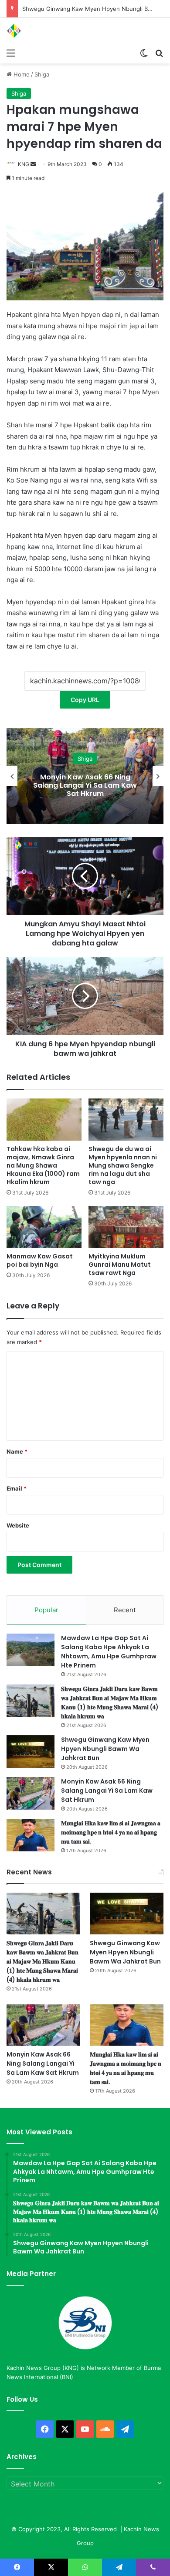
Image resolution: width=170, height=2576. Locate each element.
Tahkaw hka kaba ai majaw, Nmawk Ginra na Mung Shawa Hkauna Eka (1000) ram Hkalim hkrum (43, 1165)
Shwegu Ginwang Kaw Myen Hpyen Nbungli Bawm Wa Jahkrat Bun (105, 1749)
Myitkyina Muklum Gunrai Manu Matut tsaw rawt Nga (120, 1265)
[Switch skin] (144, 53)
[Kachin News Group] (41, 31)
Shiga (42, 74)
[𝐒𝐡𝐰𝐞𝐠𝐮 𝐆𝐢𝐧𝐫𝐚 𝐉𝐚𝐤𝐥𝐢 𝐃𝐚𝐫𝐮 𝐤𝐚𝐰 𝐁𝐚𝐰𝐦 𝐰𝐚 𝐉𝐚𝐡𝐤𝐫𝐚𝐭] (31, 1701)
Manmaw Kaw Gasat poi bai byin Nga (40, 1260)
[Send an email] (33, 164)
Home (21, 74)
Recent (125, 1610)
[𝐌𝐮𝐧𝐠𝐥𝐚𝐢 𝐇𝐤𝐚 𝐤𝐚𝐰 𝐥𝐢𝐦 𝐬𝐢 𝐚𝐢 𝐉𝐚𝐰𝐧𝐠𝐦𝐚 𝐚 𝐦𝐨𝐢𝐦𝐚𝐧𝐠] (31, 1835)
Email (17, 1488)
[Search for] (159, 53)
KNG (24, 164)
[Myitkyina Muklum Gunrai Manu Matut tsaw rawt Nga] (126, 1227)
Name (17, 1451)
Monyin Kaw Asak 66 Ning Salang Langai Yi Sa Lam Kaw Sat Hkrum (85, 785)
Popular (46, 1610)
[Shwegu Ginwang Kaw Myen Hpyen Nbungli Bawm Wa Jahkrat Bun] (31, 1752)
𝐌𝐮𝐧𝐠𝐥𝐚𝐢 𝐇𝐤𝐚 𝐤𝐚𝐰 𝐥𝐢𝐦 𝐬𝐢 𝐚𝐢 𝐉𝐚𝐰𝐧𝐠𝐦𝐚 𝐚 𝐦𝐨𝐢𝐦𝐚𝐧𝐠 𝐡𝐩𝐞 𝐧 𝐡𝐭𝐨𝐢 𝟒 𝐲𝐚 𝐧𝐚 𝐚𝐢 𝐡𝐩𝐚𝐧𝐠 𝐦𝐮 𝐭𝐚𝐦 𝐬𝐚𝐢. (111, 1832)
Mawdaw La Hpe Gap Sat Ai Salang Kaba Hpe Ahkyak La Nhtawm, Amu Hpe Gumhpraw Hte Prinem (109, 1652)
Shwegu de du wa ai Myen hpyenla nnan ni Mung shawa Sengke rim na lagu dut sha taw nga (123, 1165)
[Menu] (11, 53)
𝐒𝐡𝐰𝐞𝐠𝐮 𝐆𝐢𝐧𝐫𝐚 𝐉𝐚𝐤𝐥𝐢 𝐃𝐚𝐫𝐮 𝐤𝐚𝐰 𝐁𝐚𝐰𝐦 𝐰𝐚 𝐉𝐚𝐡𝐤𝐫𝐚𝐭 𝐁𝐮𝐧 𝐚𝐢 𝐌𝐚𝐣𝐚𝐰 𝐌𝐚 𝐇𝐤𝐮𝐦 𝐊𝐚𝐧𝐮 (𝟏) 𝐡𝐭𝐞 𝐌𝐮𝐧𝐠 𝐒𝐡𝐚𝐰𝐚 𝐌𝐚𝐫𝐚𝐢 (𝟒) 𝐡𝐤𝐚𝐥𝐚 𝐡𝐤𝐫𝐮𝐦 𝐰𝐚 (110, 1702)
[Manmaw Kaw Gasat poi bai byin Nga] (44, 1227)
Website (18, 1525)
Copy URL (85, 700)
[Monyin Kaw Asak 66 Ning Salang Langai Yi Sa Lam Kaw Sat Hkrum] (31, 1793)
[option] (85, 776)
